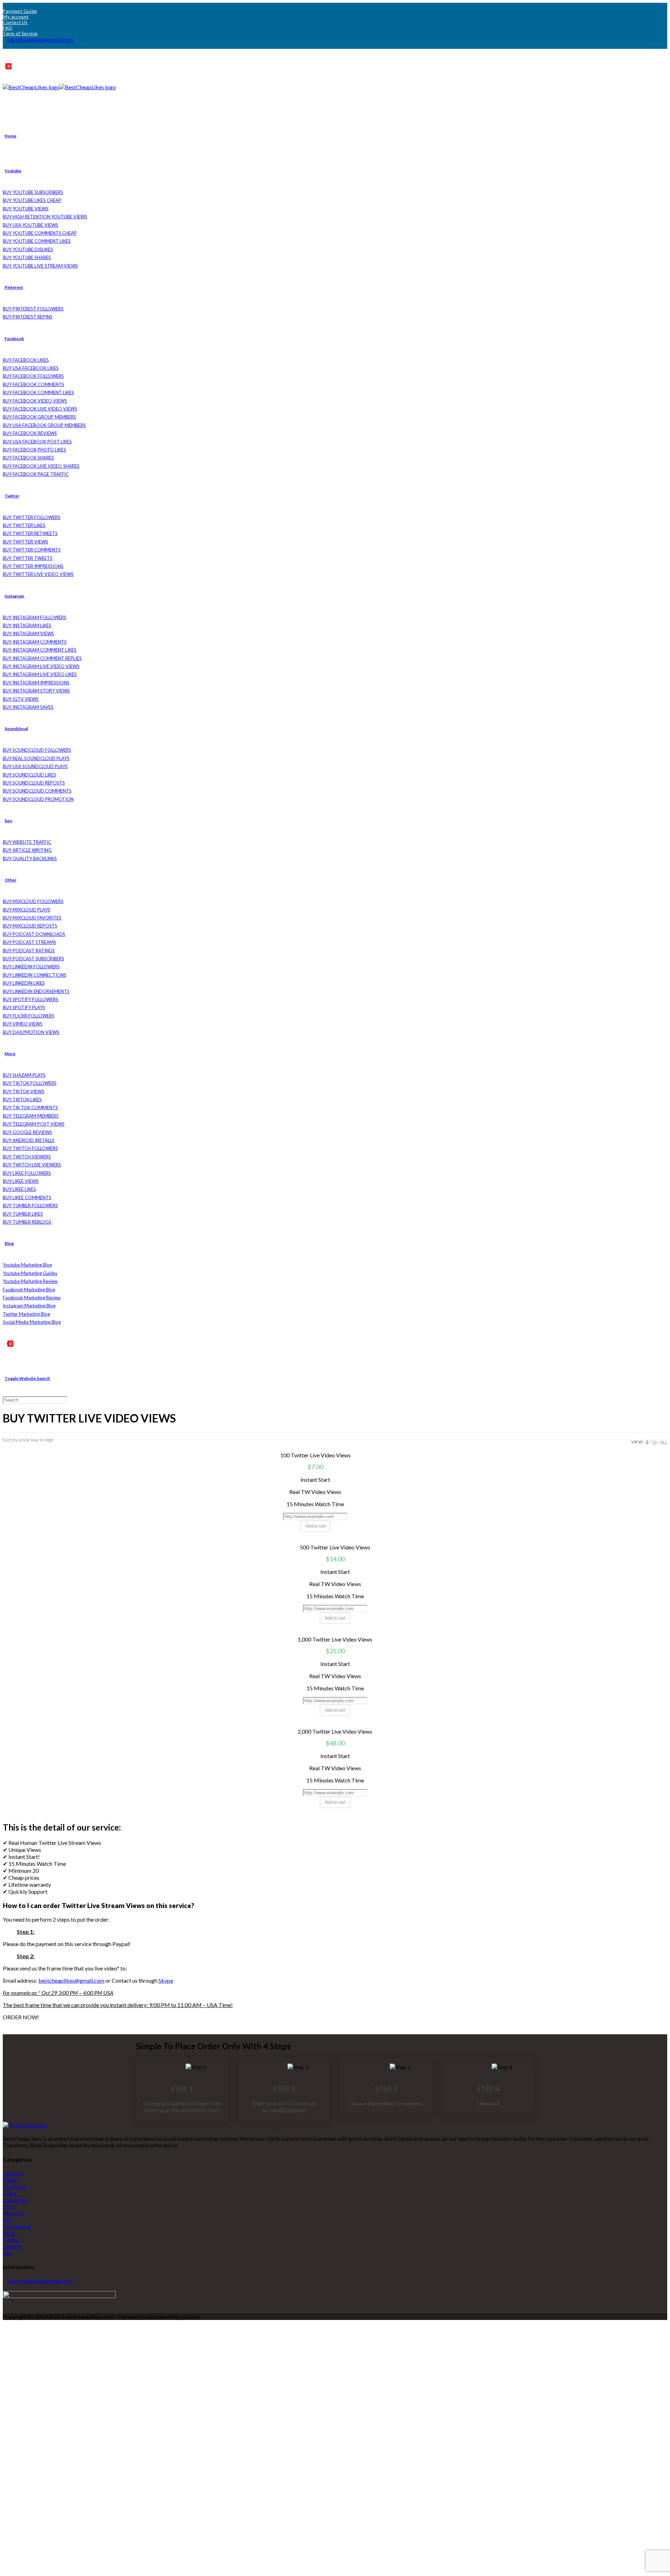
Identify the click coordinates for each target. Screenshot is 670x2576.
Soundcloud (17, 2226)
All (664, 1442)
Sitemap (13, 2246)
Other (10, 2180)
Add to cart (315, 1526)
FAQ (8, 28)
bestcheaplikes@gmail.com (40, 40)
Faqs (9, 2206)
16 (654, 1442)
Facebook (15, 2187)
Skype (166, 1980)
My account (16, 17)
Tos (7, 2220)
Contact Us (15, 22)
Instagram (15, 2200)
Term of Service (20, 33)
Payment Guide (20, 11)
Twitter (12, 2240)
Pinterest (14, 2213)
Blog (9, 2233)
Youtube (13, 2173)
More (10, 2193)
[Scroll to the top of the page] (5, 2323)
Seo (7, 2253)
